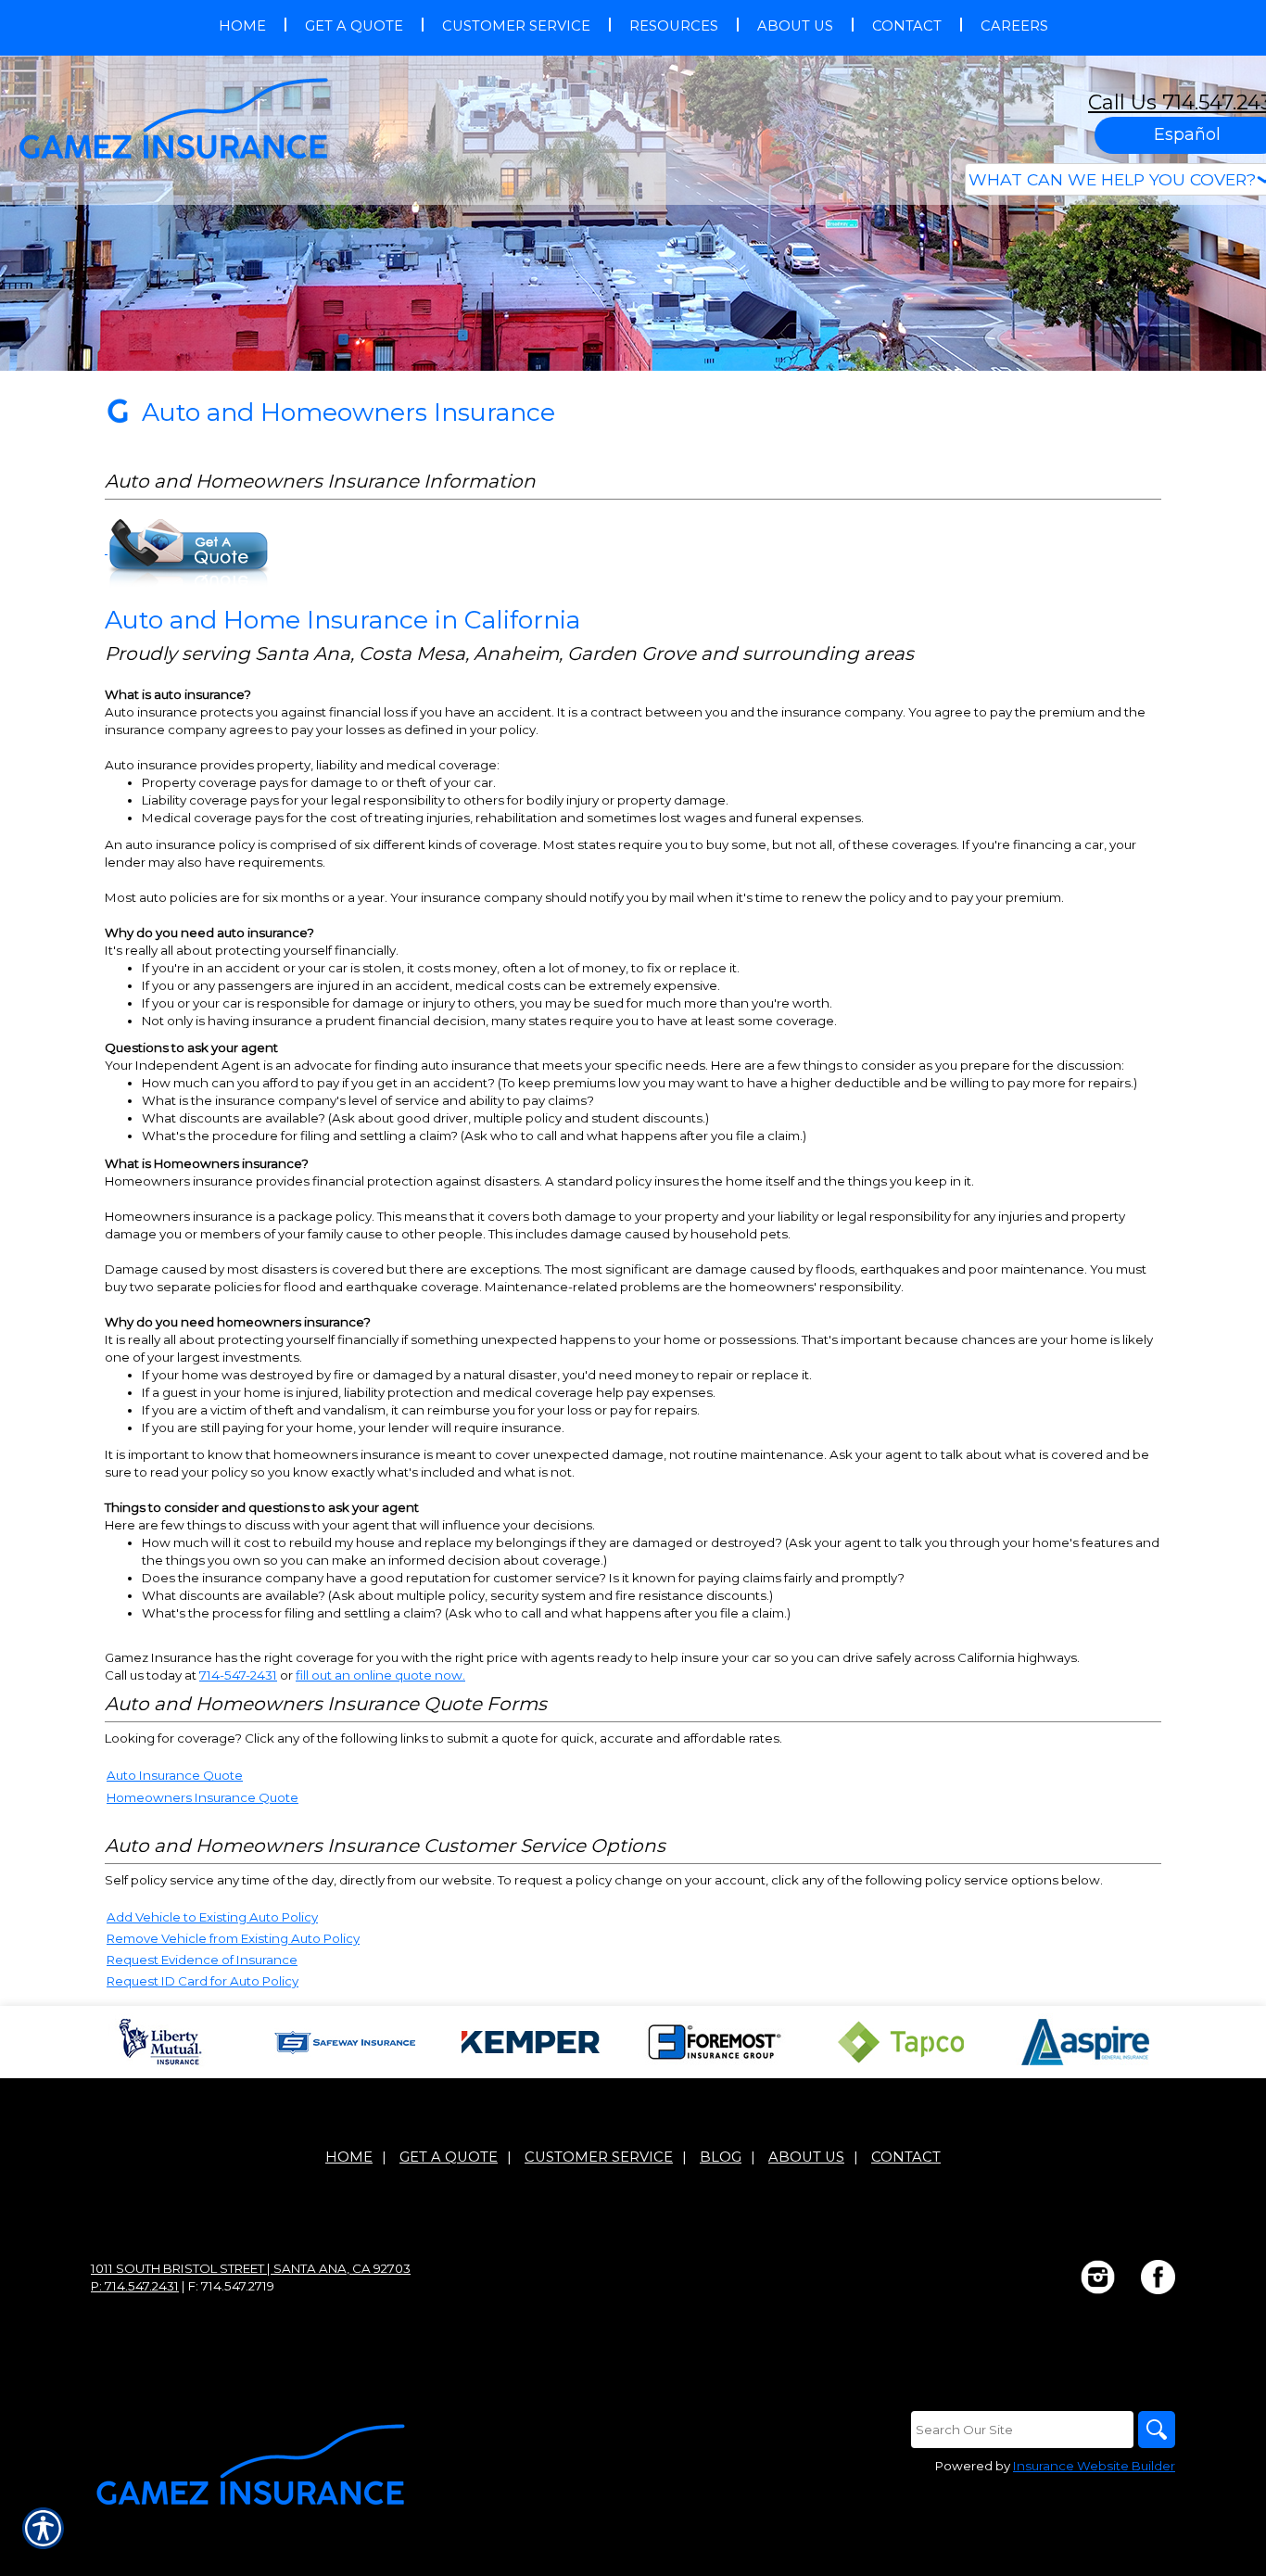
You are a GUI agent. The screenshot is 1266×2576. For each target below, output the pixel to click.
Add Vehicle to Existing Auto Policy (212, 1917)
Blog (721, 2157)
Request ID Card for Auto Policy (203, 1981)
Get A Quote (449, 2157)
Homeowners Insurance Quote (203, 1797)
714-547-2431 (238, 1675)
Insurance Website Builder (1094, 2466)
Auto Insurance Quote (175, 1775)
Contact (906, 2157)
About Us (806, 2157)
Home (349, 2157)
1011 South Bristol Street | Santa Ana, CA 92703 (251, 2268)
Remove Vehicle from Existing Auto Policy (233, 1938)
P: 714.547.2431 (135, 2286)
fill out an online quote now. (380, 1675)
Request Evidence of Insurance (202, 1960)
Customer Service (599, 2157)
